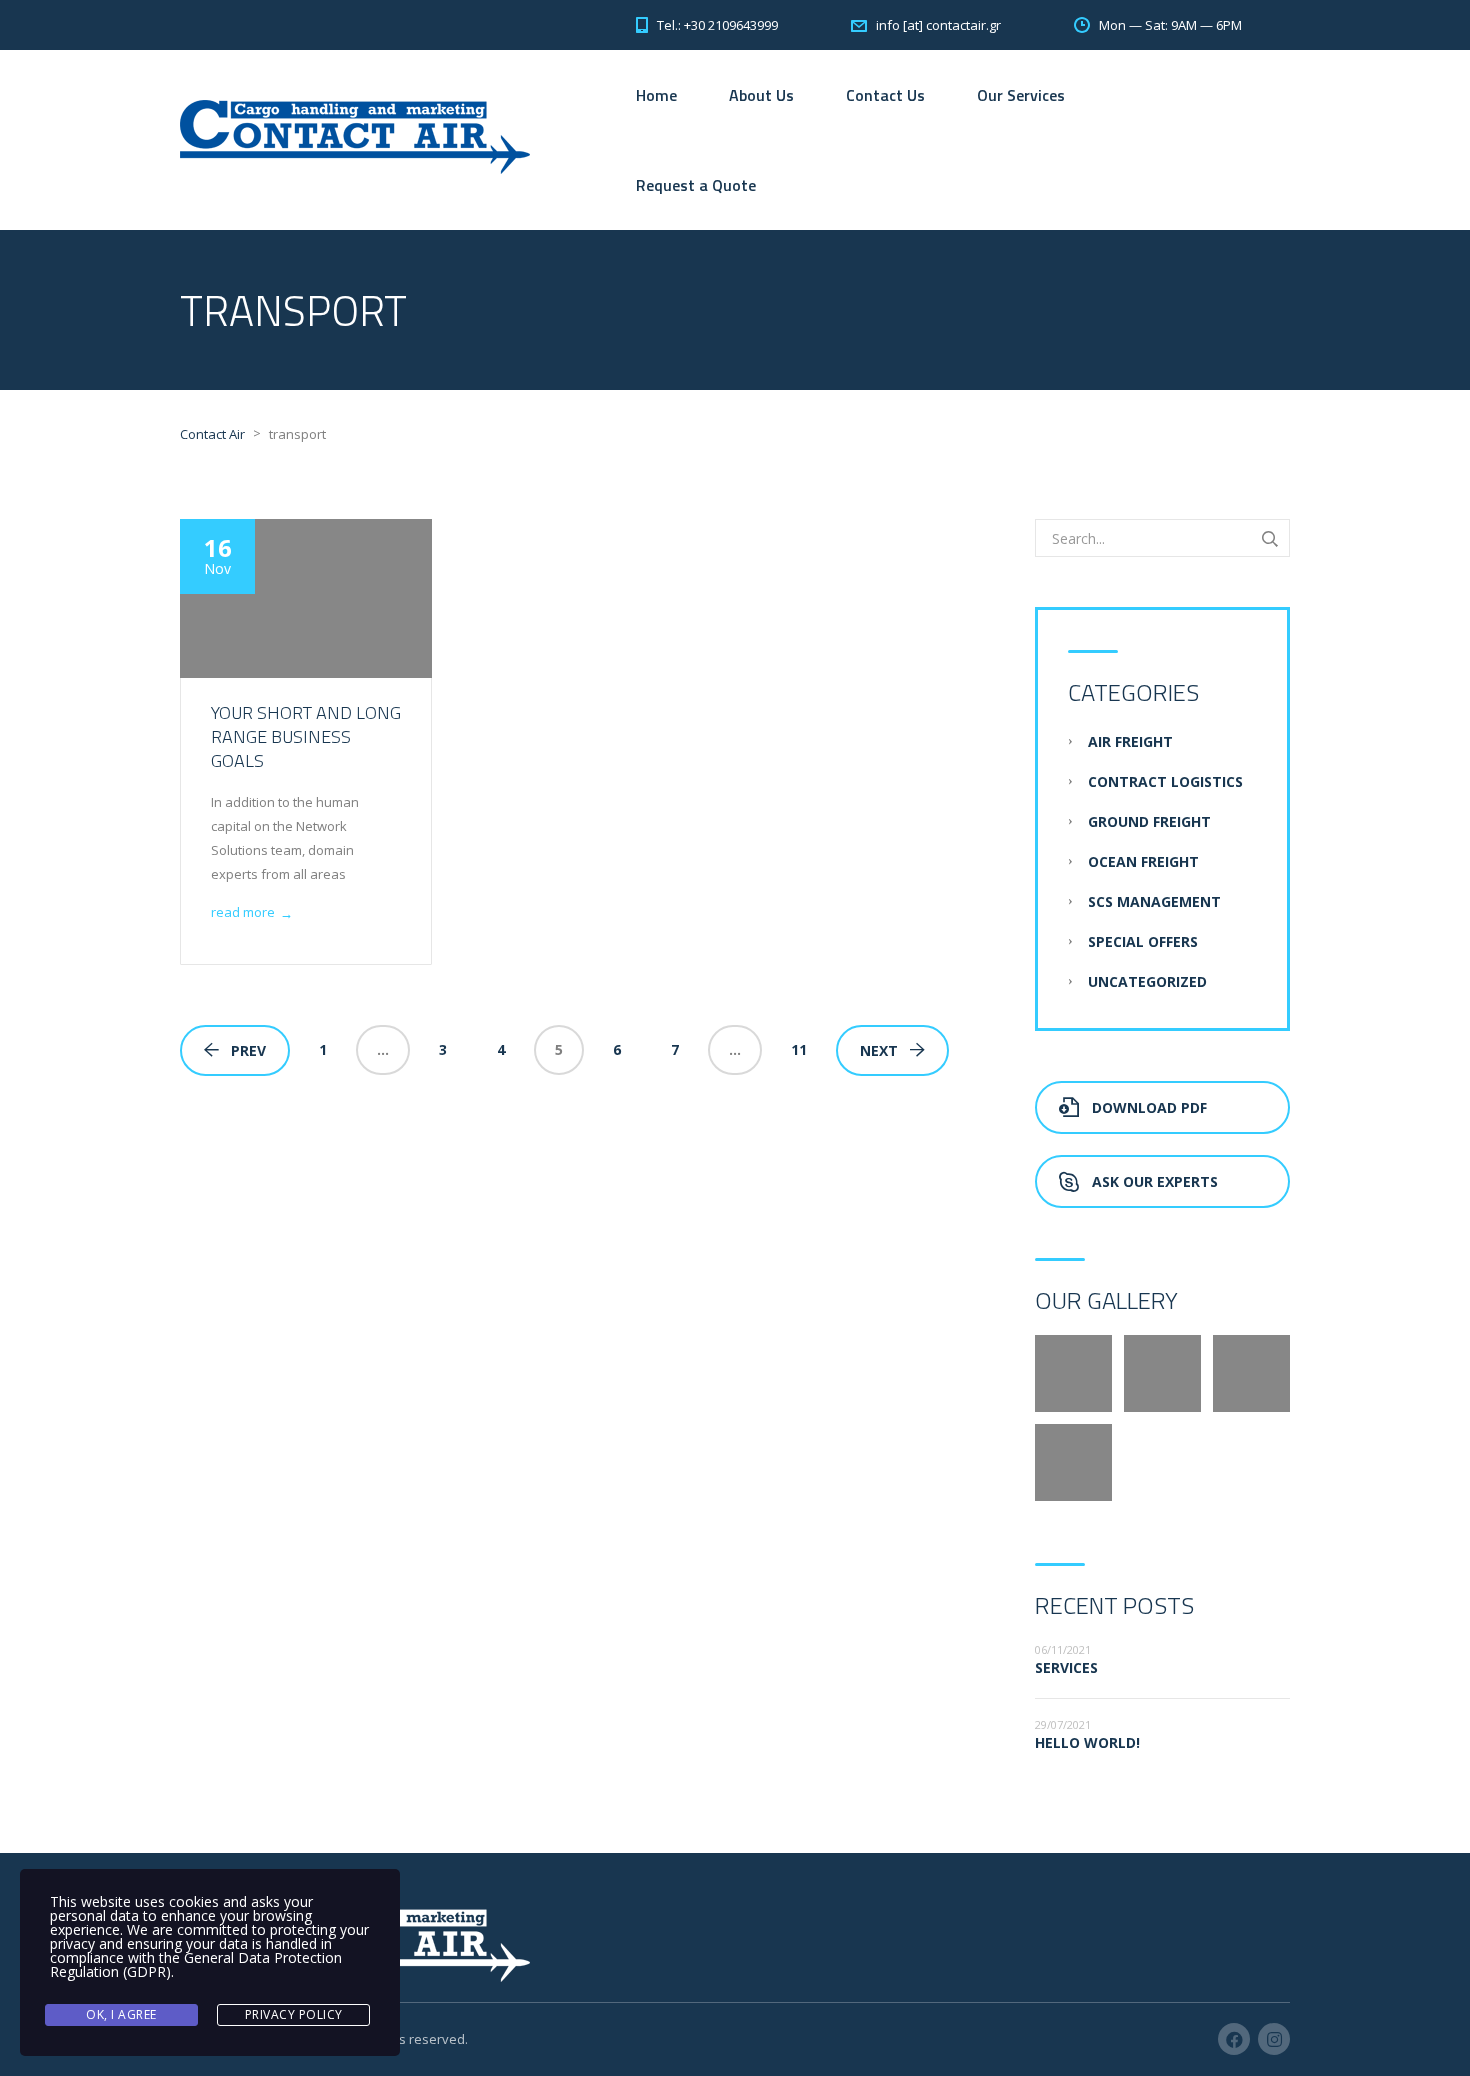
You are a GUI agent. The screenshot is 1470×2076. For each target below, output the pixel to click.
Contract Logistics (1165, 781)
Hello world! (1087, 1742)
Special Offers (1143, 941)
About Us (761, 95)
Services (1066, 1667)
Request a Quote (696, 185)
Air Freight (1130, 741)
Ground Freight (1149, 821)
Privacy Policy (294, 2014)
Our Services (1021, 95)
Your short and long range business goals (306, 736)
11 (799, 1049)
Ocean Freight (1143, 861)
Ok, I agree (121, 2014)
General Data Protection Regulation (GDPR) (196, 1964)
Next (879, 1050)
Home (656, 95)
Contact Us (885, 95)
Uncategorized (1147, 981)
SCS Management (1154, 901)
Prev (248, 1050)
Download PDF (1149, 1107)
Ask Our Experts (1155, 1181)
